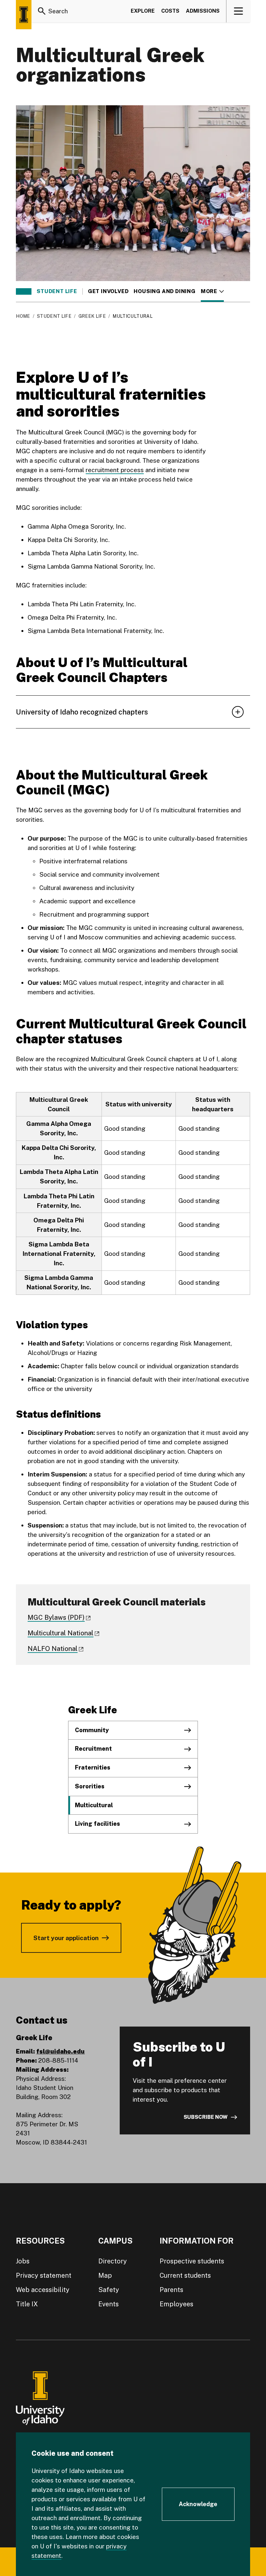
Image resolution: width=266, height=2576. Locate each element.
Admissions (203, 11)
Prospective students (192, 2261)
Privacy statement (44, 2275)
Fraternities (93, 1767)
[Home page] (24, 15)
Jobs (23, 2261)
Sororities (90, 1786)
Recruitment (93, 1749)
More (212, 291)
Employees (176, 2304)
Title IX (27, 2304)
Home (23, 316)
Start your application (66, 1938)
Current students (185, 2275)
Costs (170, 11)
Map (105, 2275)
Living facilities (97, 1824)
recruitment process (115, 470)
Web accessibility (43, 2290)
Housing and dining (164, 291)
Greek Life (92, 316)
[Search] (42, 11)
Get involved (108, 291)
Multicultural (94, 1805)
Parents (171, 2290)
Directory (113, 2261)
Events (109, 2304)
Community (92, 1730)
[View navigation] (239, 11)
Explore (143, 11)
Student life (57, 291)
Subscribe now (206, 2117)
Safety (109, 2290)
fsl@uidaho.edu (60, 2051)
